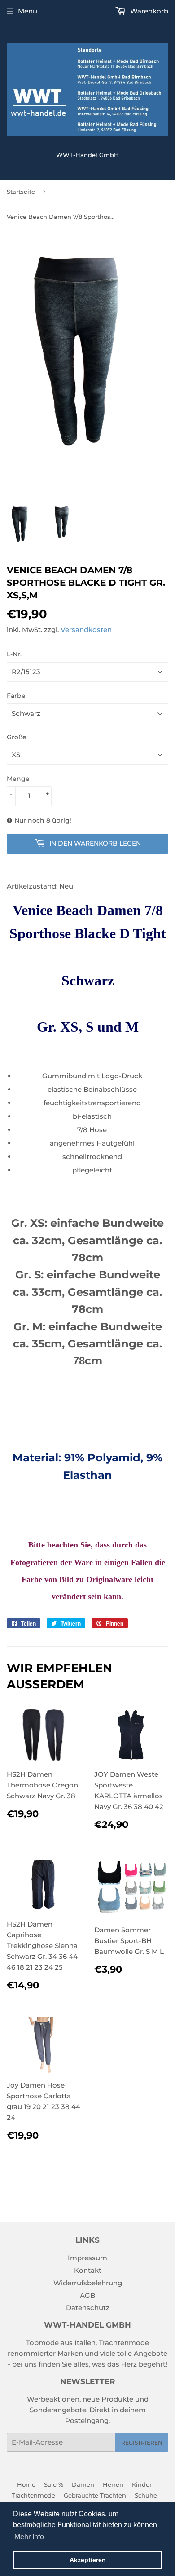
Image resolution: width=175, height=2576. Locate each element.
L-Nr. (14, 654)
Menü (28, 11)
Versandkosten (86, 630)
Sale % (54, 2484)
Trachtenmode (33, 2495)
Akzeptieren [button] (88, 2560)
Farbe (16, 696)
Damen (83, 2484)
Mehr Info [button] (29, 2537)
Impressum (87, 2258)
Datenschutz (88, 2308)
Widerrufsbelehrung (88, 2283)
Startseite (21, 192)
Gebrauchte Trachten (95, 2495)
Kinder (142, 2484)
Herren (113, 2484)
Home (26, 2484)
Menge (18, 779)
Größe (17, 737)
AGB (87, 2295)
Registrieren (142, 2443)
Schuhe (146, 2495)
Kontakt (88, 2270)
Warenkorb (148, 11)
